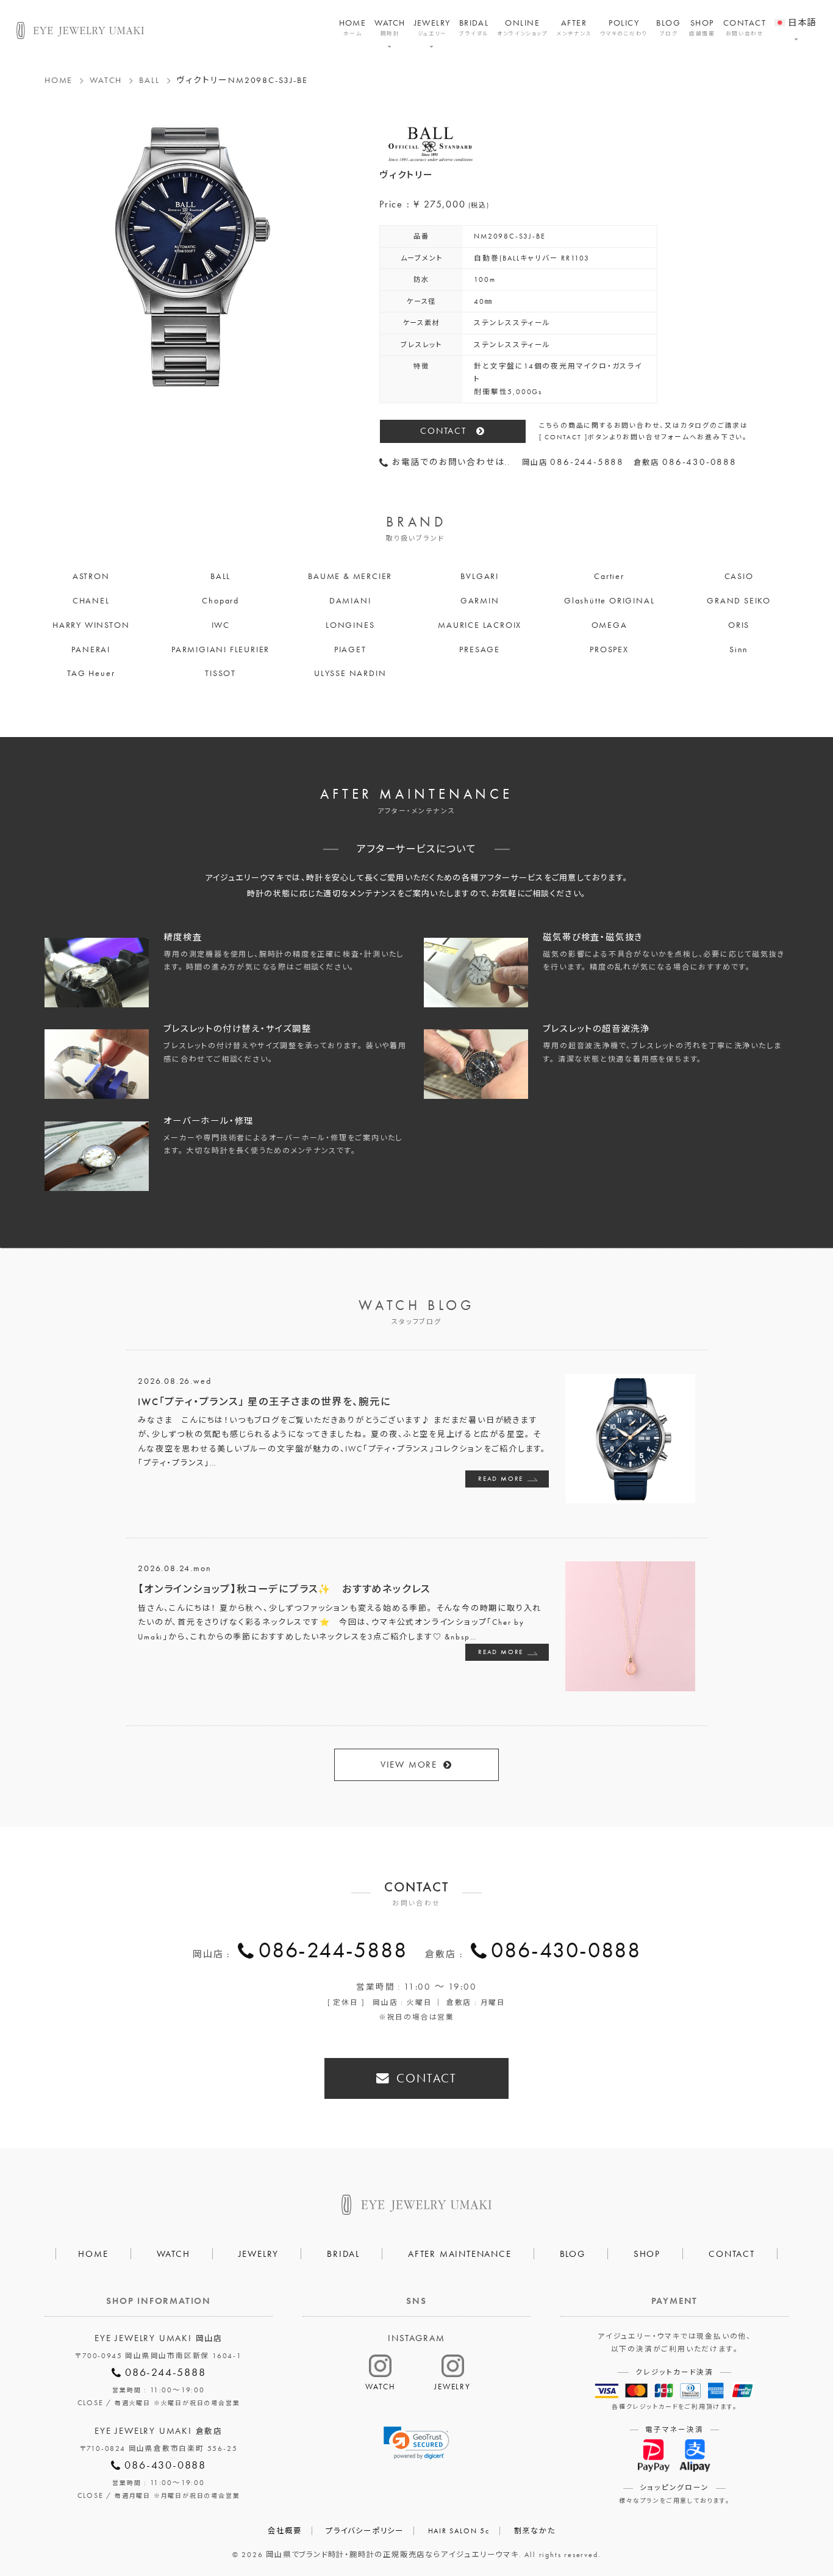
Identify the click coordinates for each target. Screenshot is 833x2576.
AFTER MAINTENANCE (460, 2254)
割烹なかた (535, 2531)
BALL (149, 80)
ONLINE (522, 27)
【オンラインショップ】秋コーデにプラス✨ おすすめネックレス (284, 1589)
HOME (353, 27)
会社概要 (284, 2531)
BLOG (668, 27)
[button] (416, 2443)
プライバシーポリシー (365, 2531)
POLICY (624, 27)
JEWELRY (432, 27)
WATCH (390, 27)
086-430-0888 (566, 1950)
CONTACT (745, 27)
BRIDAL (474, 27)
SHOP (702, 27)
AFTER (574, 27)
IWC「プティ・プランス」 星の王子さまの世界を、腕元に (264, 1402)
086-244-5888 (333, 1950)
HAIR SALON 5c (459, 2531)
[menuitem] (795, 15)
